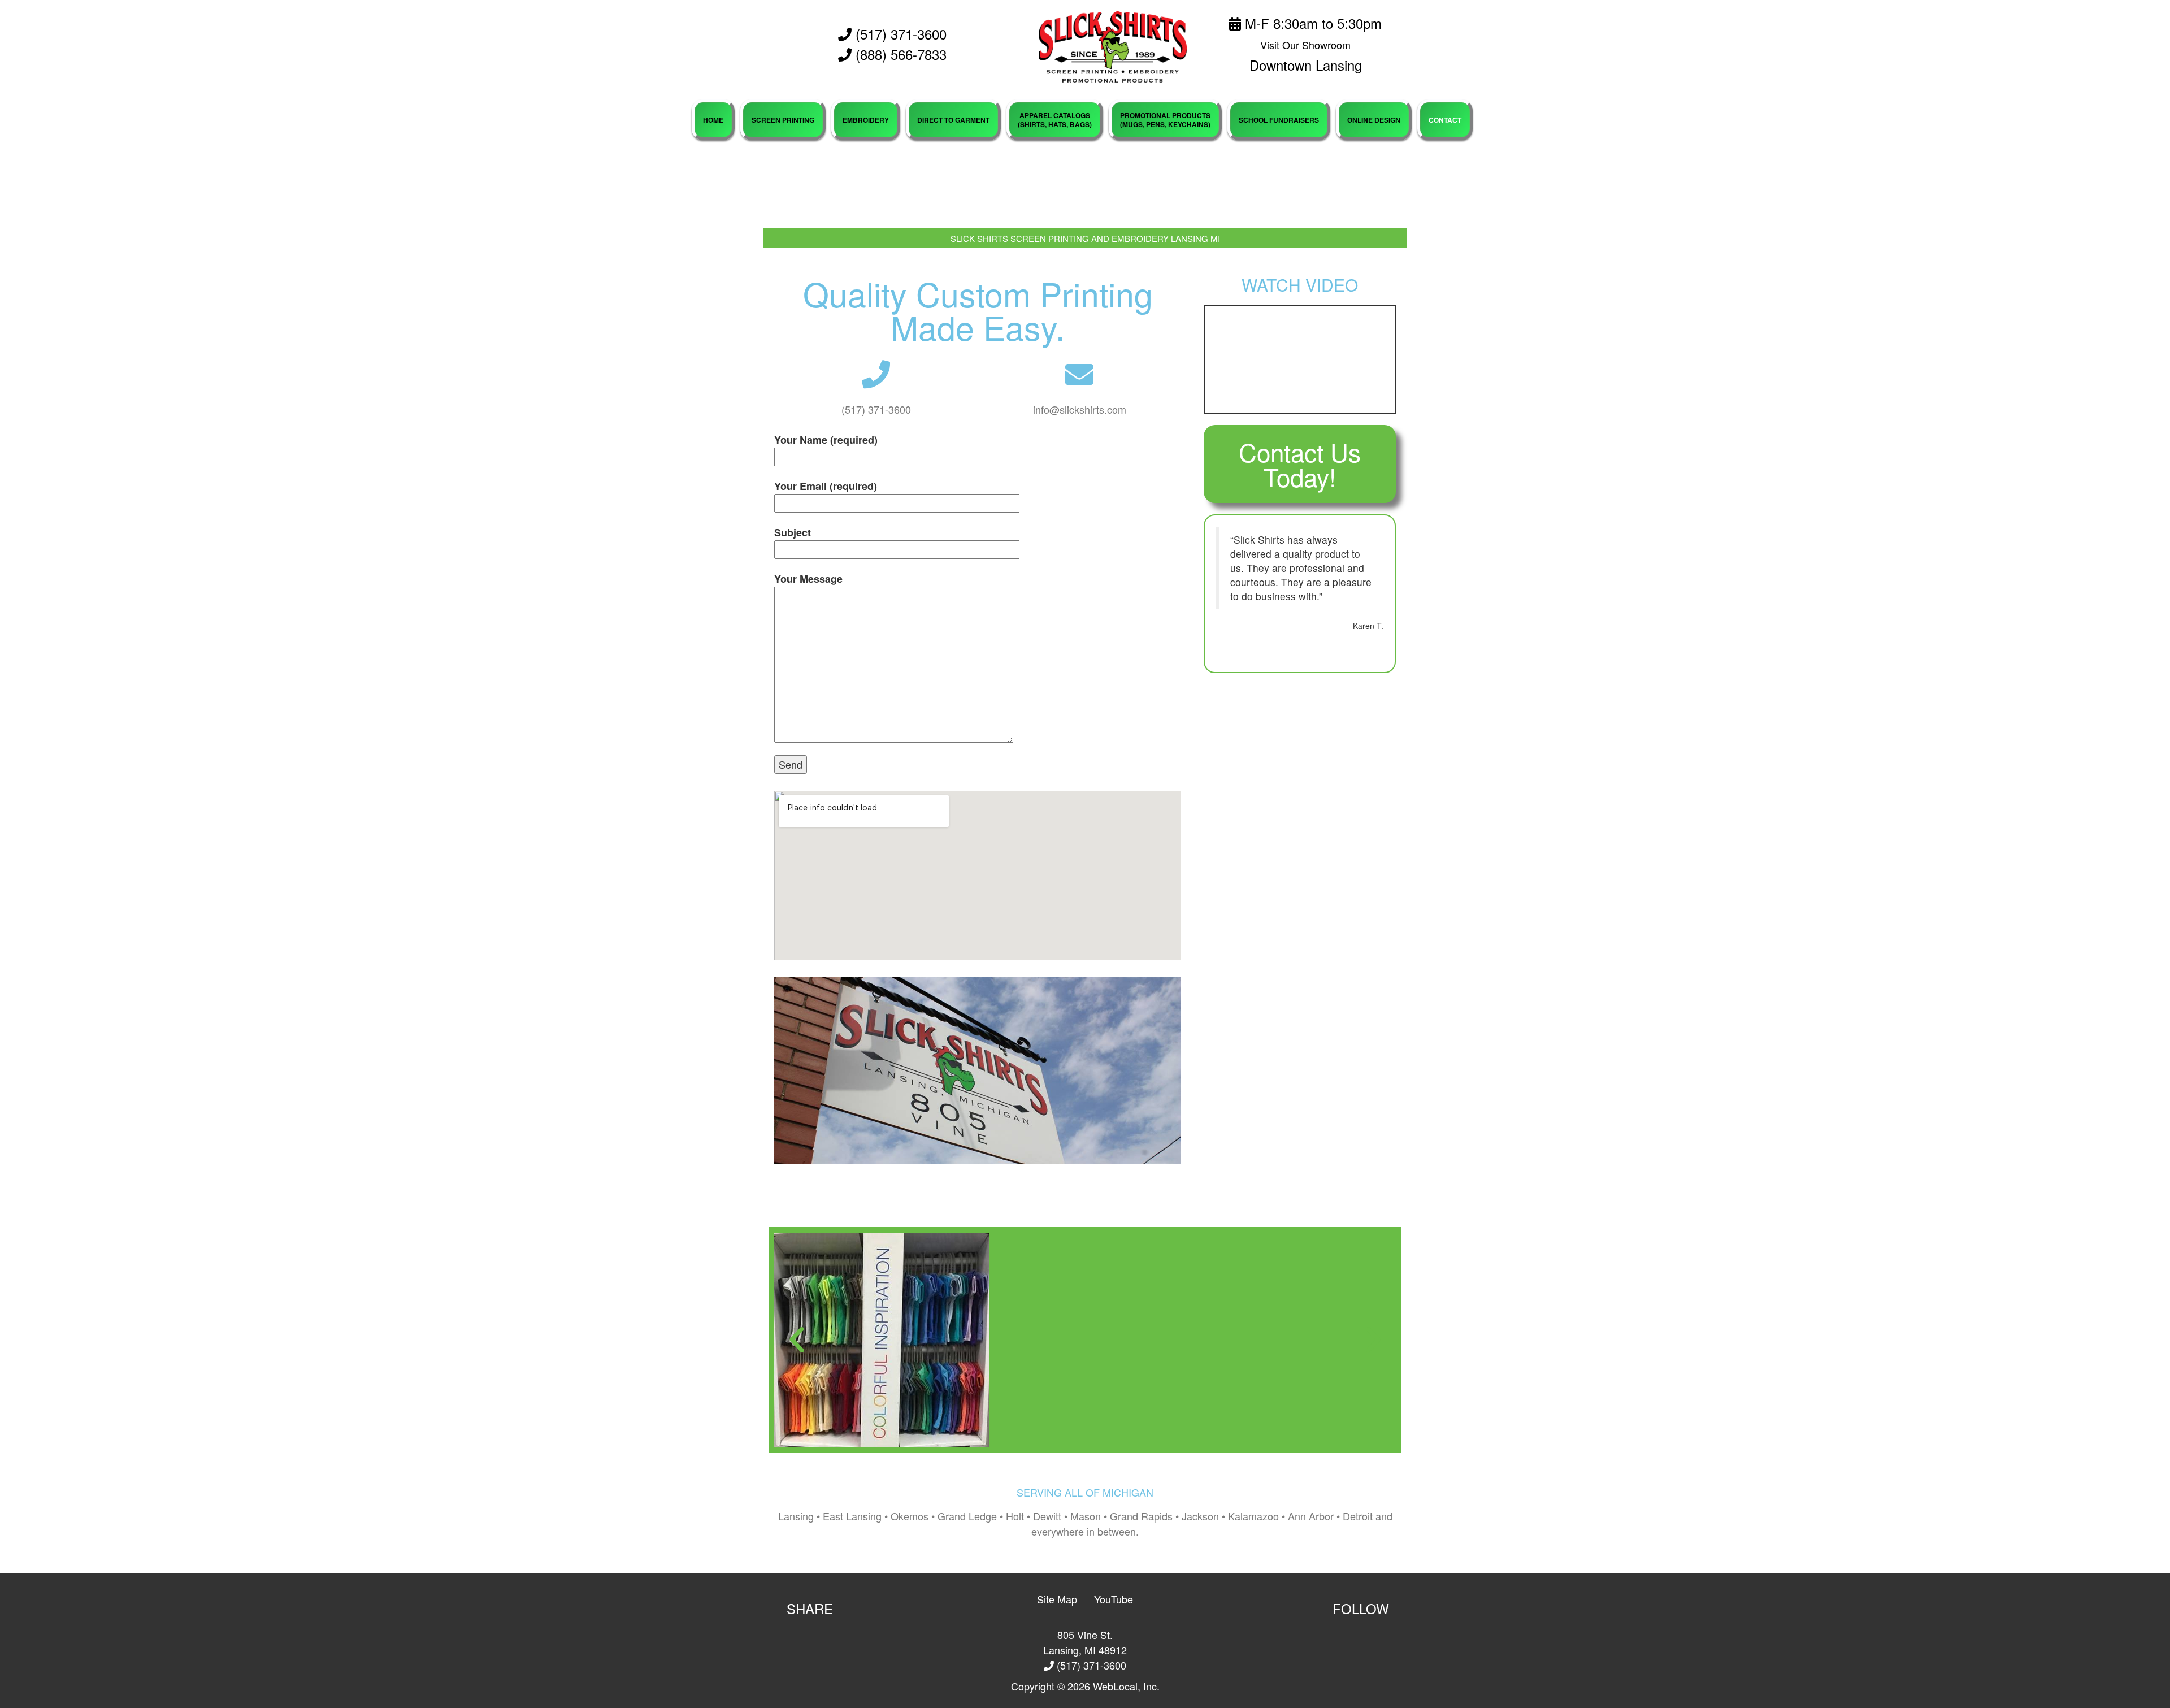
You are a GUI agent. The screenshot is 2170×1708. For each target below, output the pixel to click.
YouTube (1114, 1599)
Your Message (808, 579)
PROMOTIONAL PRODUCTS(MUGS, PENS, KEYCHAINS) (1165, 120)
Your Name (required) (826, 440)
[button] (797, 1340)
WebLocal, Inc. (1126, 1686)
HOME (713, 120)
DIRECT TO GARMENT (953, 120)
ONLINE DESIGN (1374, 120)
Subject (793, 532)
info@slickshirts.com (1080, 409)
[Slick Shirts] (1113, 46)
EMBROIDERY (866, 120)
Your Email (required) (826, 486)
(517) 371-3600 (899, 34)
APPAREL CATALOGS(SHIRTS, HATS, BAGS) (1055, 120)
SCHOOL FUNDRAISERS (1279, 120)
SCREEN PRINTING (783, 120)
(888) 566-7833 (901, 54)
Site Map (1057, 1599)
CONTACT (1445, 120)
